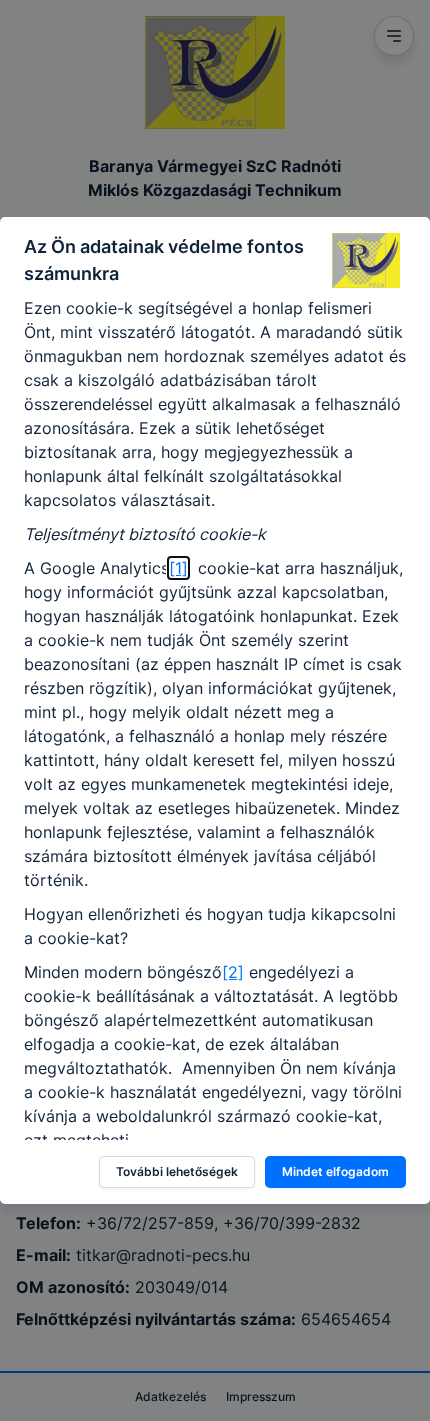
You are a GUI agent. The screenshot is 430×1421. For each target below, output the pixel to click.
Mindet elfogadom (335, 1171)
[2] (233, 972)
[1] (178, 568)
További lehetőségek (177, 1171)
